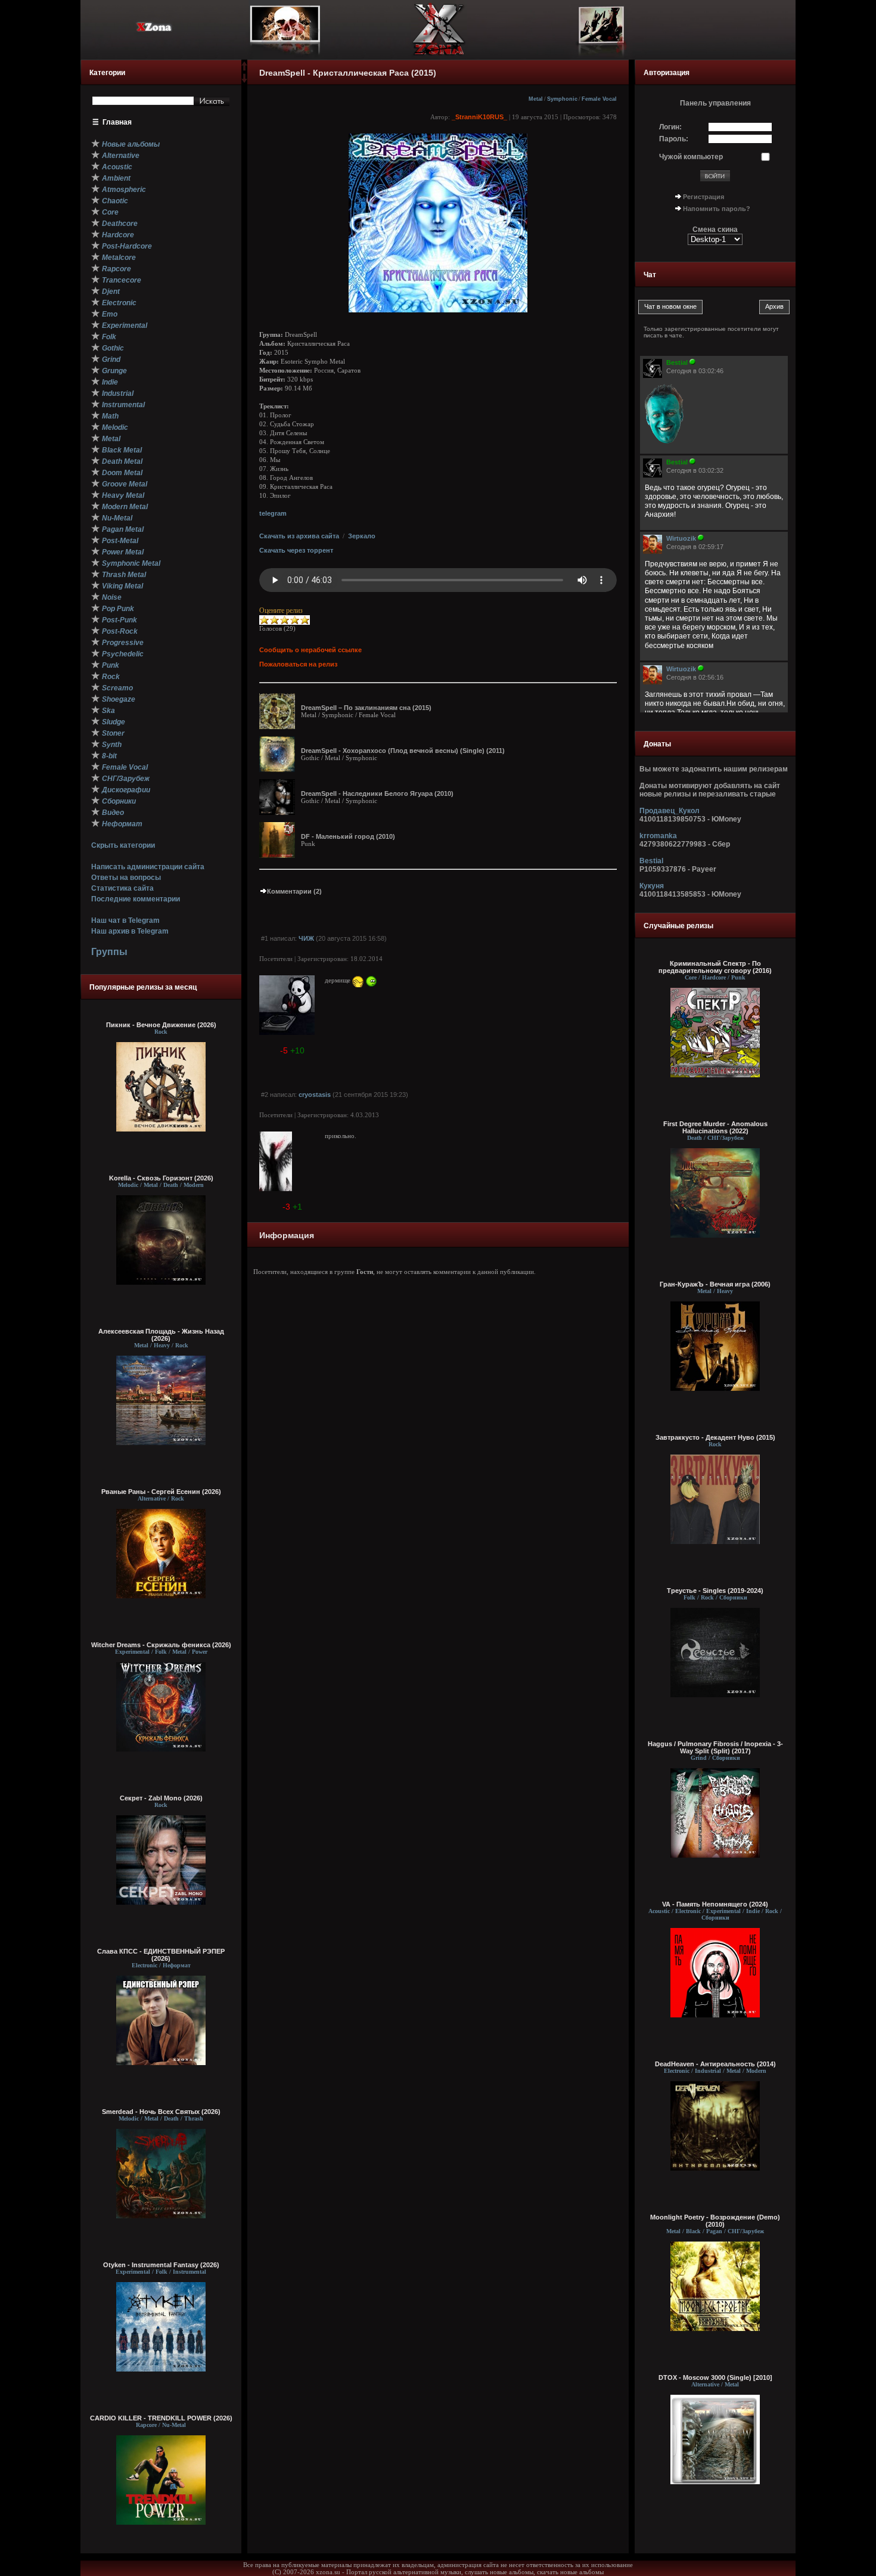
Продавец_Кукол (670, 811)
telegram (273, 513)
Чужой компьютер (691, 157)
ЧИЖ (306, 938)
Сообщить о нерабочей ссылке (310, 650)
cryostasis (315, 1095)
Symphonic (562, 99)
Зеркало (362, 536)
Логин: (670, 127)
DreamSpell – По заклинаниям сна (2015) (366, 708)
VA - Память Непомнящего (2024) (715, 1904)
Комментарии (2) (294, 891)
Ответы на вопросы (126, 878)
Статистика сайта (122, 888)
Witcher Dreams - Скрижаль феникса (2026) (161, 1645)
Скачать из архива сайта (299, 536)
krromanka (658, 836)
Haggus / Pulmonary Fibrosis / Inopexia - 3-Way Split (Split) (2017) (715, 1747)
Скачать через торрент (296, 550)
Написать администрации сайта (148, 867)
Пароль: (674, 139)
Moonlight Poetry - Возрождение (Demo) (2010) (715, 2221)
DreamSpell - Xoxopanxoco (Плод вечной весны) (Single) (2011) (403, 751)
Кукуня (652, 886)
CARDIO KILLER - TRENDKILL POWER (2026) (161, 2418)
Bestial (651, 861)
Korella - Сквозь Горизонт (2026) (161, 1178)
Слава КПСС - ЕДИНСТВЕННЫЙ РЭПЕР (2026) (161, 1955)
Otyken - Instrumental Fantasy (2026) (161, 2265)
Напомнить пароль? (717, 209)
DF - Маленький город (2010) (348, 836)
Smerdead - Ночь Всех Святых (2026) (161, 2112)
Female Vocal (599, 99)
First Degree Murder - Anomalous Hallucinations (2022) (715, 1127)
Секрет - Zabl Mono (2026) (161, 1798)
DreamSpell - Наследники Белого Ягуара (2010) (377, 793)
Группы (109, 952)
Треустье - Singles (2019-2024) (715, 1591)
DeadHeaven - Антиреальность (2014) (715, 2064)
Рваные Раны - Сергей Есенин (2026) (161, 1492)
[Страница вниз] (244, 80)
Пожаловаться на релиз (298, 664)
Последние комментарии (136, 899)
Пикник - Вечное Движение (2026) (161, 1025)
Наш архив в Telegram (130, 931)
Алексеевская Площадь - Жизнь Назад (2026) (161, 1335)
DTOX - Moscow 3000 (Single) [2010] (715, 2377)
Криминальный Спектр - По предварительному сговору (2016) (715, 967)
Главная (117, 122)
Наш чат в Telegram (125, 920)
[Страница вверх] (244, 70)
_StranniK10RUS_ (479, 117)
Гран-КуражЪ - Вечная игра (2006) (715, 1284)
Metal (536, 99)
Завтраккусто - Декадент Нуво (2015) (715, 1437)
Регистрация (703, 197)
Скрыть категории (123, 845)
